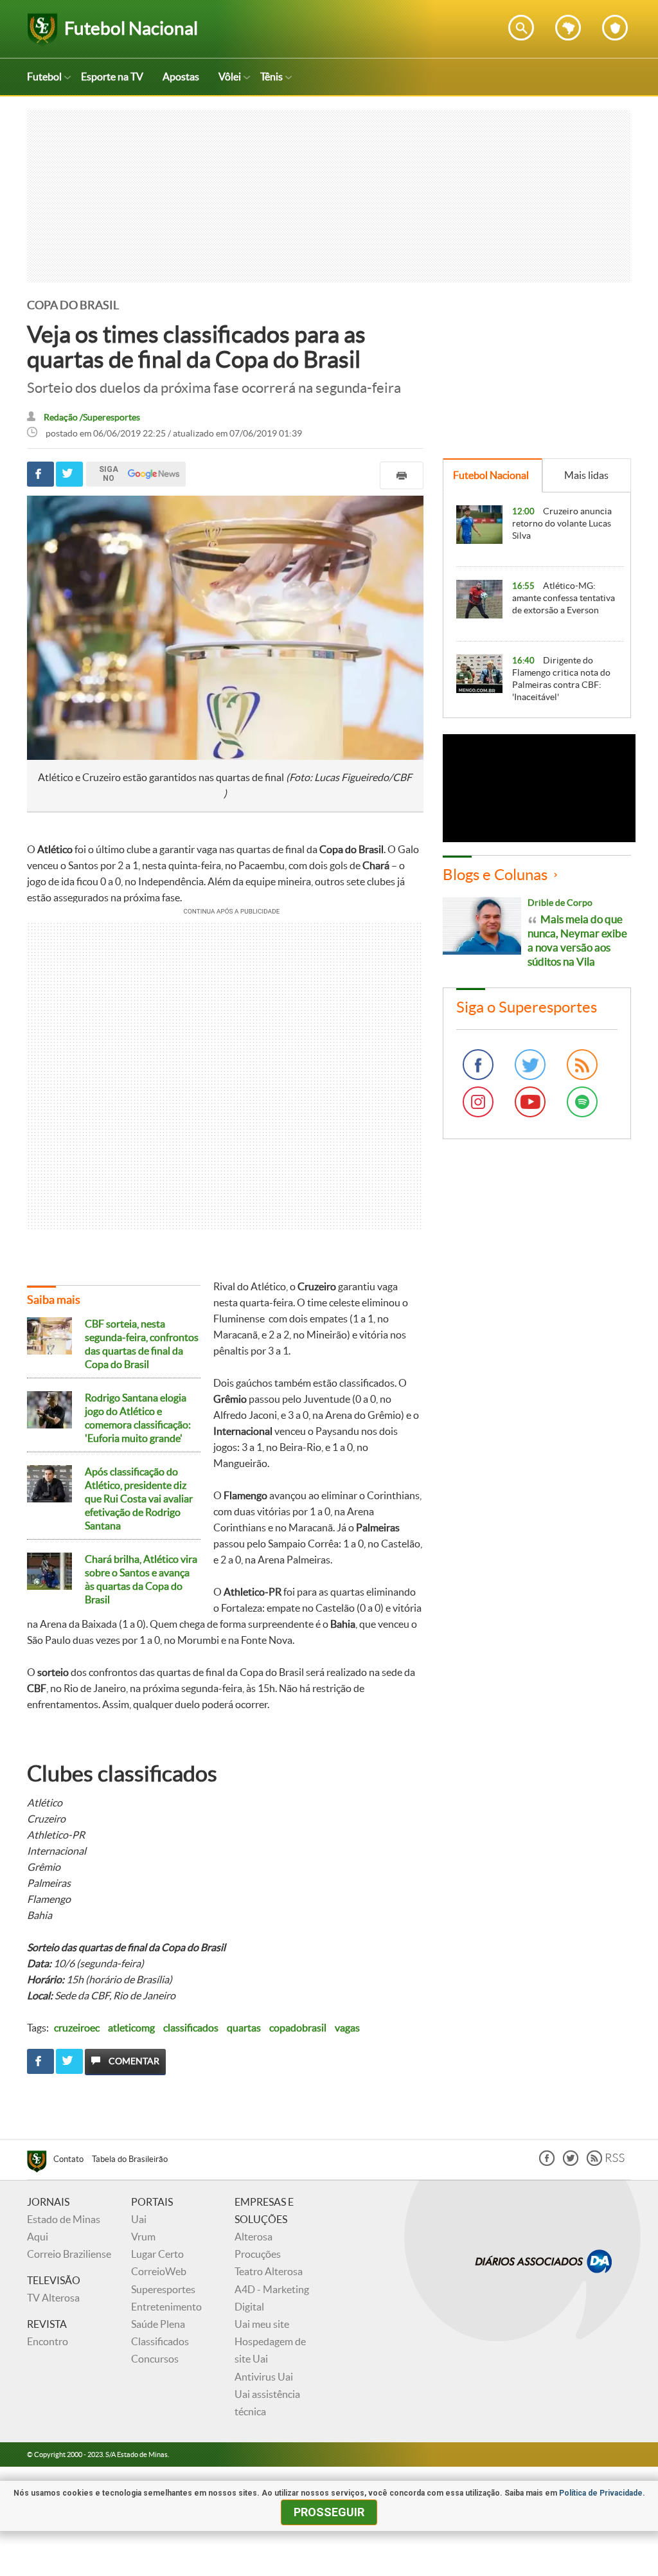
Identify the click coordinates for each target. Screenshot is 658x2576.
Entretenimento (166, 2307)
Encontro (48, 2341)
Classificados (160, 2341)
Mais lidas (586, 475)
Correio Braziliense (69, 2254)
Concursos (155, 2359)
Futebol (44, 77)
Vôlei (230, 77)
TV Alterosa (53, 2298)
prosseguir (329, 2512)
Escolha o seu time (615, 28)
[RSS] (582, 1065)
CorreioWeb (159, 2271)
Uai (139, 2219)
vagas (347, 2028)
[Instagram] (478, 1102)
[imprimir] (402, 475)
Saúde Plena (158, 2324)
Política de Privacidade (601, 2493)
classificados (191, 2028)
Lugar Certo (157, 2254)
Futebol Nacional (491, 475)
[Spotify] (582, 1102)
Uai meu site (262, 2324)
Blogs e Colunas (495, 875)
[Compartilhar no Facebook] (40, 474)
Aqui (38, 2237)
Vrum (143, 2237)
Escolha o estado (568, 28)
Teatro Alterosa (269, 2271)
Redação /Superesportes (92, 418)
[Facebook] (478, 1065)
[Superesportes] (40, 2163)
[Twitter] (530, 1065)
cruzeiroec (77, 2028)
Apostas (181, 77)
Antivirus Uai (264, 2377)
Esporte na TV (112, 77)
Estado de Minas (64, 2219)
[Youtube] (530, 1102)
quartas (244, 2028)
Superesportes (163, 2289)
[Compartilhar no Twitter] (69, 474)
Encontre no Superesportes (521, 28)
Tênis (271, 77)
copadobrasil (298, 2028)
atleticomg (131, 2028)
